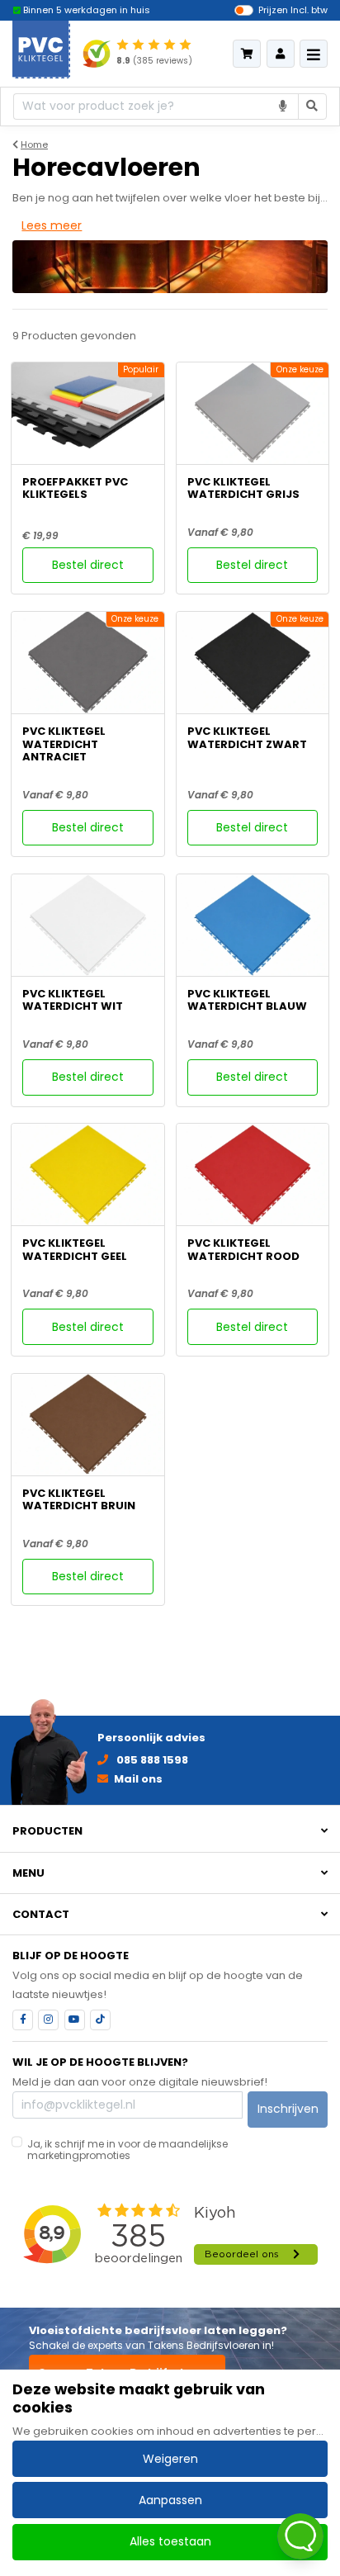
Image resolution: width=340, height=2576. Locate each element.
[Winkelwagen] (247, 54)
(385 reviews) (154, 61)
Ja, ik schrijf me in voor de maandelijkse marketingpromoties (127, 2150)
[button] (170, 1831)
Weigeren (170, 2459)
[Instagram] (48, 2020)
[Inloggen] (281, 54)
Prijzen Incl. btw (293, 10)
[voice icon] (283, 107)
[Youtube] (75, 2020)
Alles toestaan (170, 2541)
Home (34, 144)
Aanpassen (170, 2500)
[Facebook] (23, 2020)
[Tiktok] (100, 2020)
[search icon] (313, 107)
